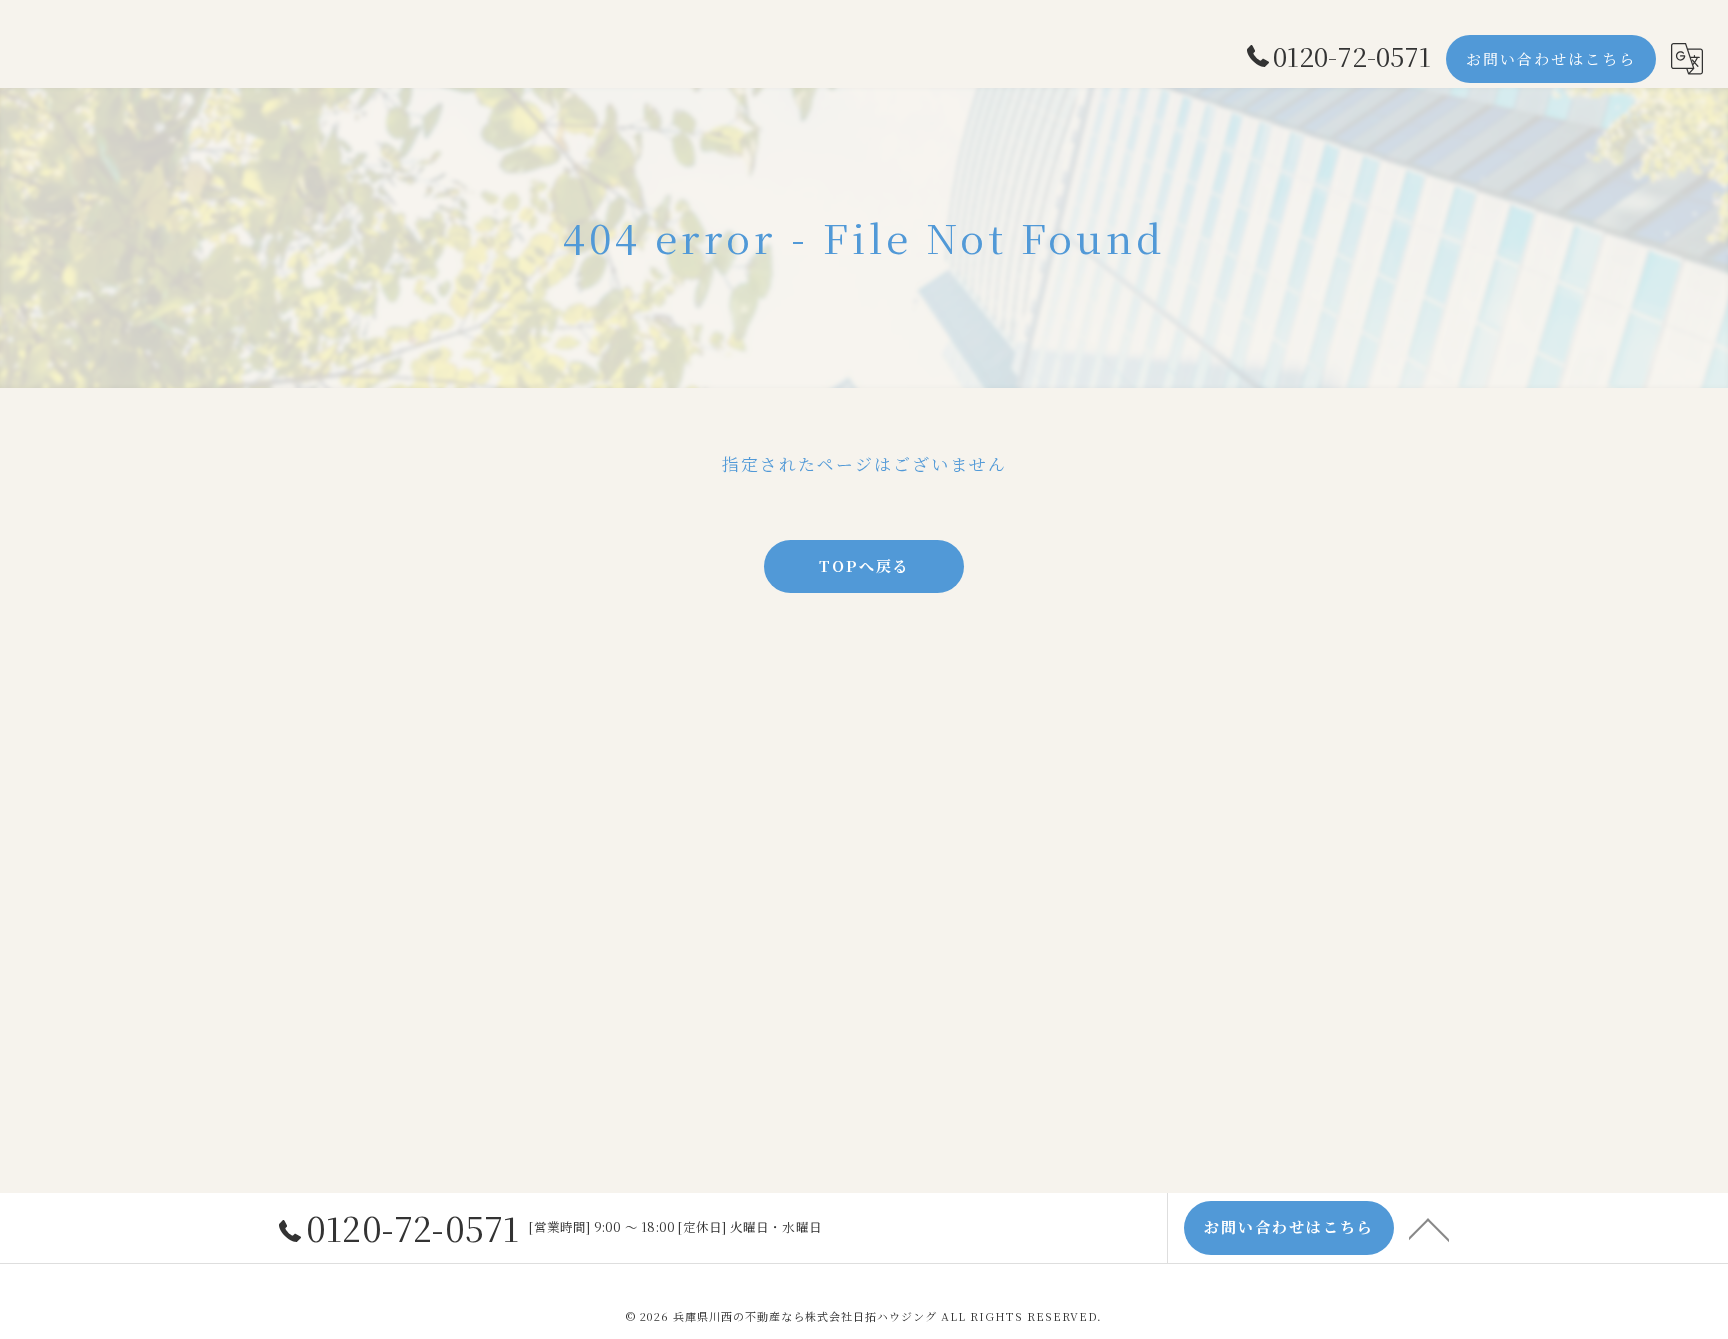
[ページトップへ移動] (1429, 1228)
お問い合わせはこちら (1551, 58)
